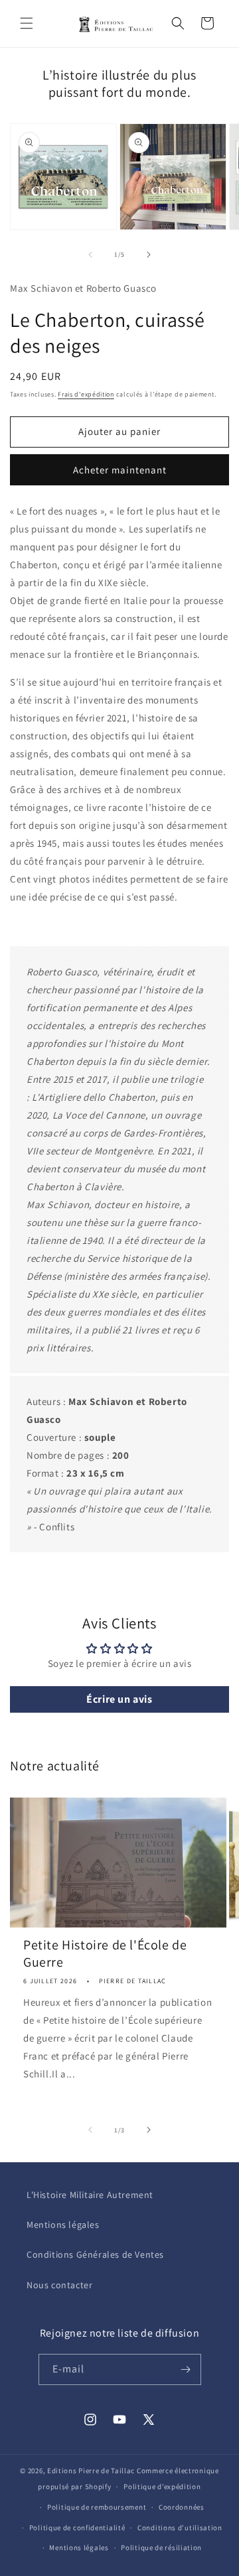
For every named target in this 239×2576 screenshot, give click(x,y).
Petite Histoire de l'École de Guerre (105, 1953)
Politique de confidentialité (77, 2528)
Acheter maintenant (120, 470)
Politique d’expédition (162, 2486)
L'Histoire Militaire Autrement (90, 2195)
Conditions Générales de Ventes (95, 2254)
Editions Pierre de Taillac (91, 2471)
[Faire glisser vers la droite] (149, 255)
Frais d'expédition (86, 394)
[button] (27, 23)
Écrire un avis (119, 1699)
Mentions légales (63, 2225)
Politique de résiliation (161, 2547)
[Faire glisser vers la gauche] (90, 255)
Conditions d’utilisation (180, 2528)
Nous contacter (59, 2285)
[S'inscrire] (186, 2369)
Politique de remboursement (97, 2507)
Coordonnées (182, 2507)
